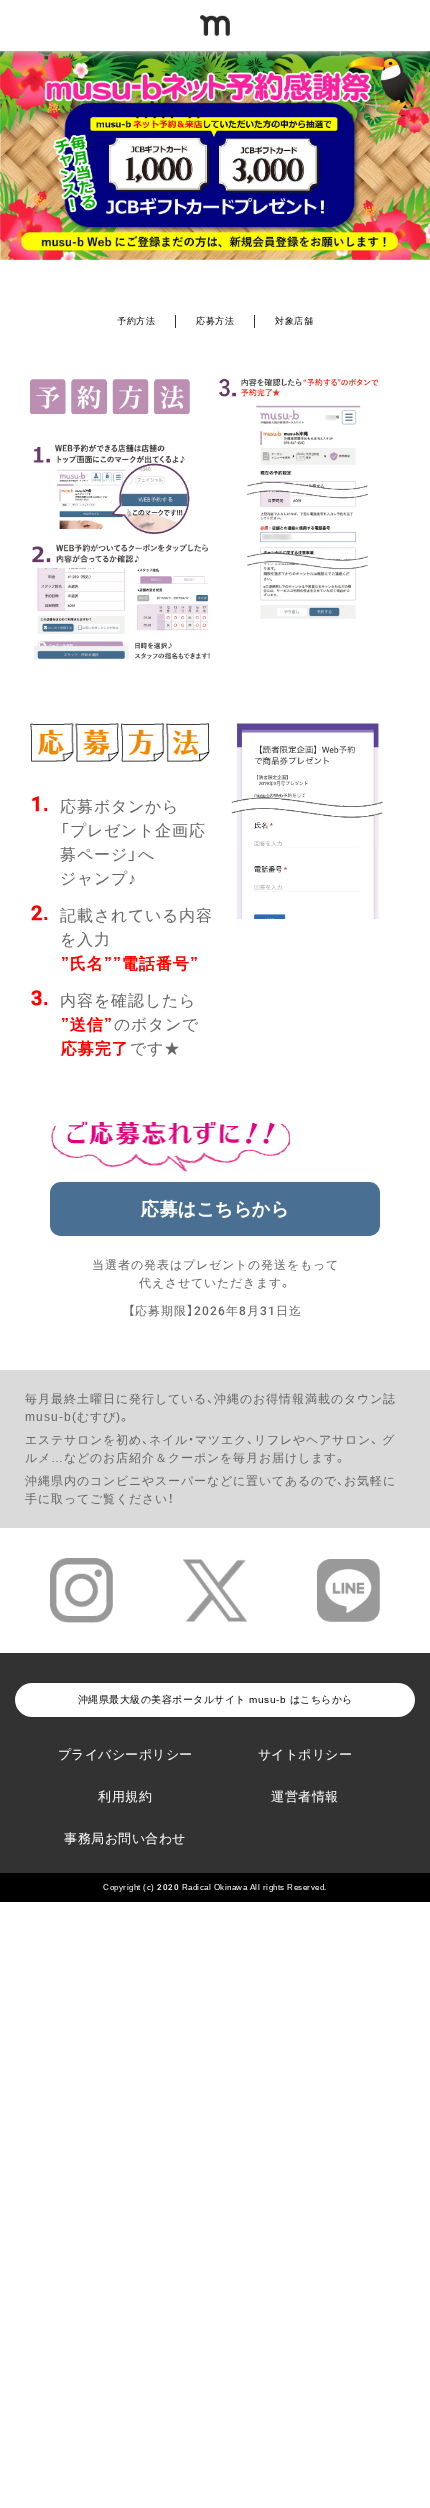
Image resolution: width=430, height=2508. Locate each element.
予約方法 (136, 321)
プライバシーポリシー (125, 1754)
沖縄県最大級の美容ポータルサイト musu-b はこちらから (215, 1699)
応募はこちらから (215, 1209)
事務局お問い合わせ (125, 1838)
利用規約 (125, 1796)
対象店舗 (294, 321)
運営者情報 (305, 1796)
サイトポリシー (305, 1754)
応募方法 (215, 321)
